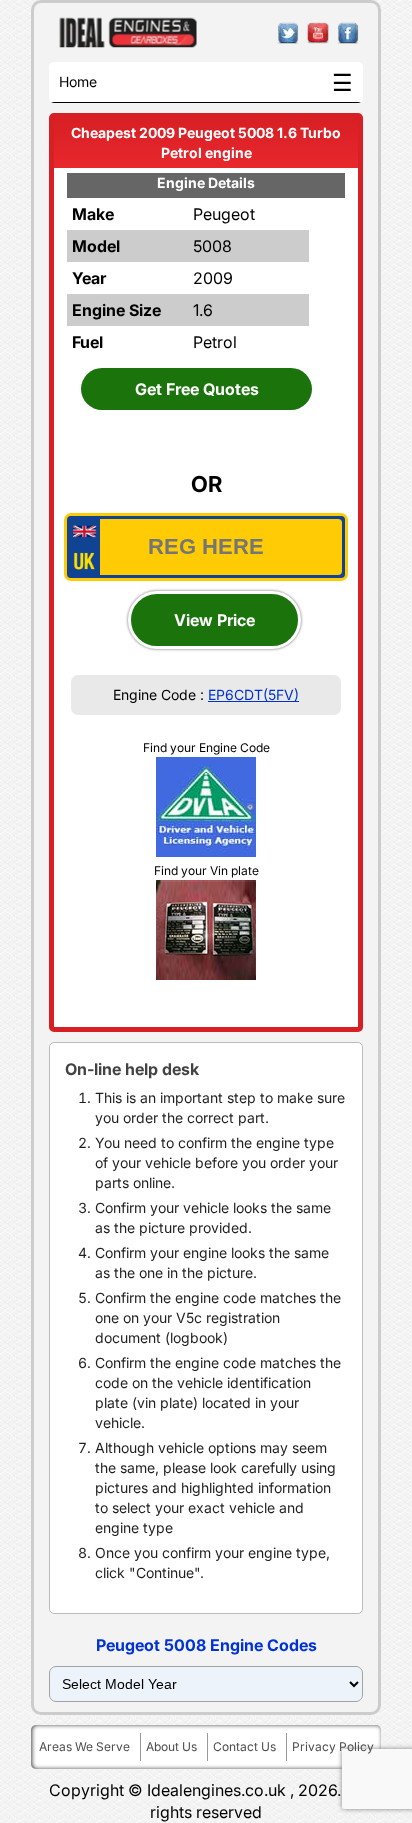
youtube (318, 33)
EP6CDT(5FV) (253, 694)
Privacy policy (333, 1746)
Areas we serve (84, 1746)
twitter (288, 33)
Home (78, 81)
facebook (348, 33)
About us (171, 1746)
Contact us (244, 1746)
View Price (214, 620)
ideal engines (128, 33)
